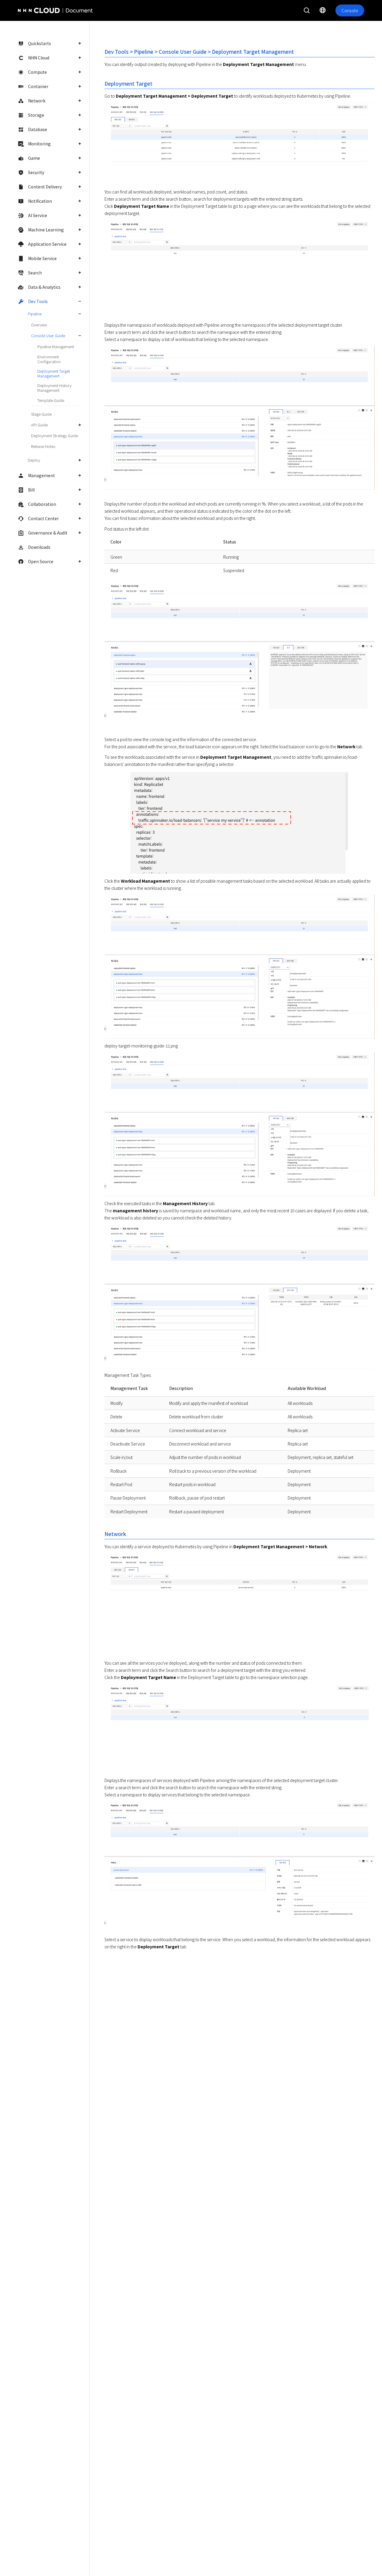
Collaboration (42, 504)
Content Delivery (45, 187)
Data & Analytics (44, 287)
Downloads (39, 547)
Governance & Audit (48, 533)
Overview (39, 325)
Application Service (47, 244)
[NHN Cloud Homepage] (35, 10)
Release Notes (43, 446)
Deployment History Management (54, 388)
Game (34, 158)
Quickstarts (40, 43)
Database (38, 129)
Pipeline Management (56, 347)
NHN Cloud (39, 58)
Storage (36, 115)
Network (37, 101)
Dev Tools (38, 301)
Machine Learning (46, 230)
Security (36, 172)
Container (38, 86)
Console (350, 10)
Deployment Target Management (54, 373)
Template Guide (51, 400)
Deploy (34, 460)
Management (41, 475)
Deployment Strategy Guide (54, 436)
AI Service (38, 215)
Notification (40, 201)
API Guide (39, 425)
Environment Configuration (49, 359)
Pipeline (35, 314)
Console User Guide (48, 335)
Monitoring (39, 144)
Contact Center (43, 518)
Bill (31, 490)
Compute (37, 72)
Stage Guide (41, 414)
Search (35, 273)
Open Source (41, 561)
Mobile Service (42, 258)
